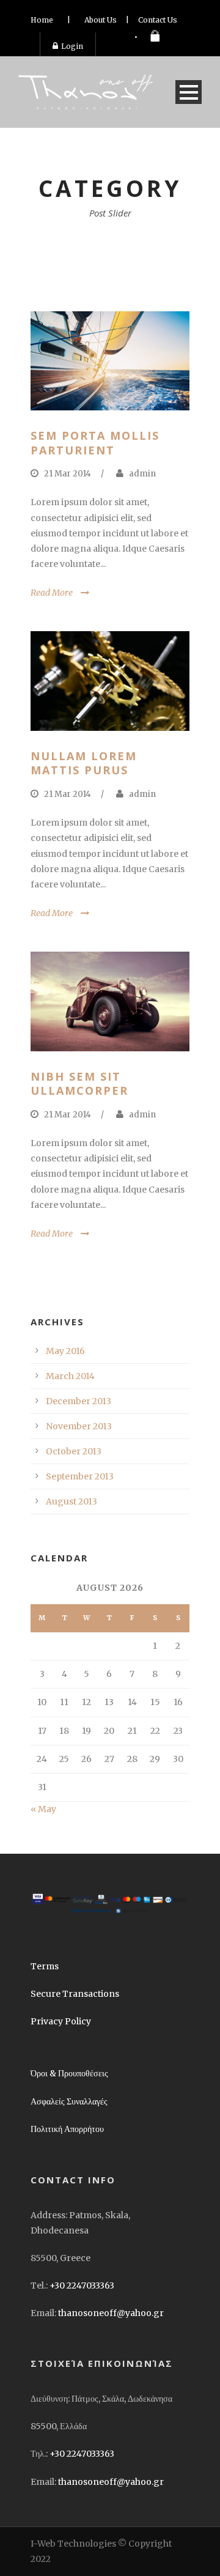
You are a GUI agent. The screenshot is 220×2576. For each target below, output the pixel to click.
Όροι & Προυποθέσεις (69, 2073)
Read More (52, 593)
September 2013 (80, 1476)
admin (142, 474)
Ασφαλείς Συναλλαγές (69, 2101)
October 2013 (74, 1451)
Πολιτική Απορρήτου (67, 2129)
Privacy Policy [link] (61, 2021)
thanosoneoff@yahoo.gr (111, 2313)
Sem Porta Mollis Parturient (95, 442)
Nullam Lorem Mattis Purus (84, 763)
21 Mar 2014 (68, 474)
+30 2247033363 (82, 2285)
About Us (101, 20)
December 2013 (79, 1401)
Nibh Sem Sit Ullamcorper (79, 1083)
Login (72, 46)
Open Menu (189, 92)
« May (43, 1809)
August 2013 (71, 1501)
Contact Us (158, 20)
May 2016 (65, 1351)
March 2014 (70, 1376)
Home (42, 20)
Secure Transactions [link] (75, 1994)
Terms (45, 1966)
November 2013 (79, 1426)
